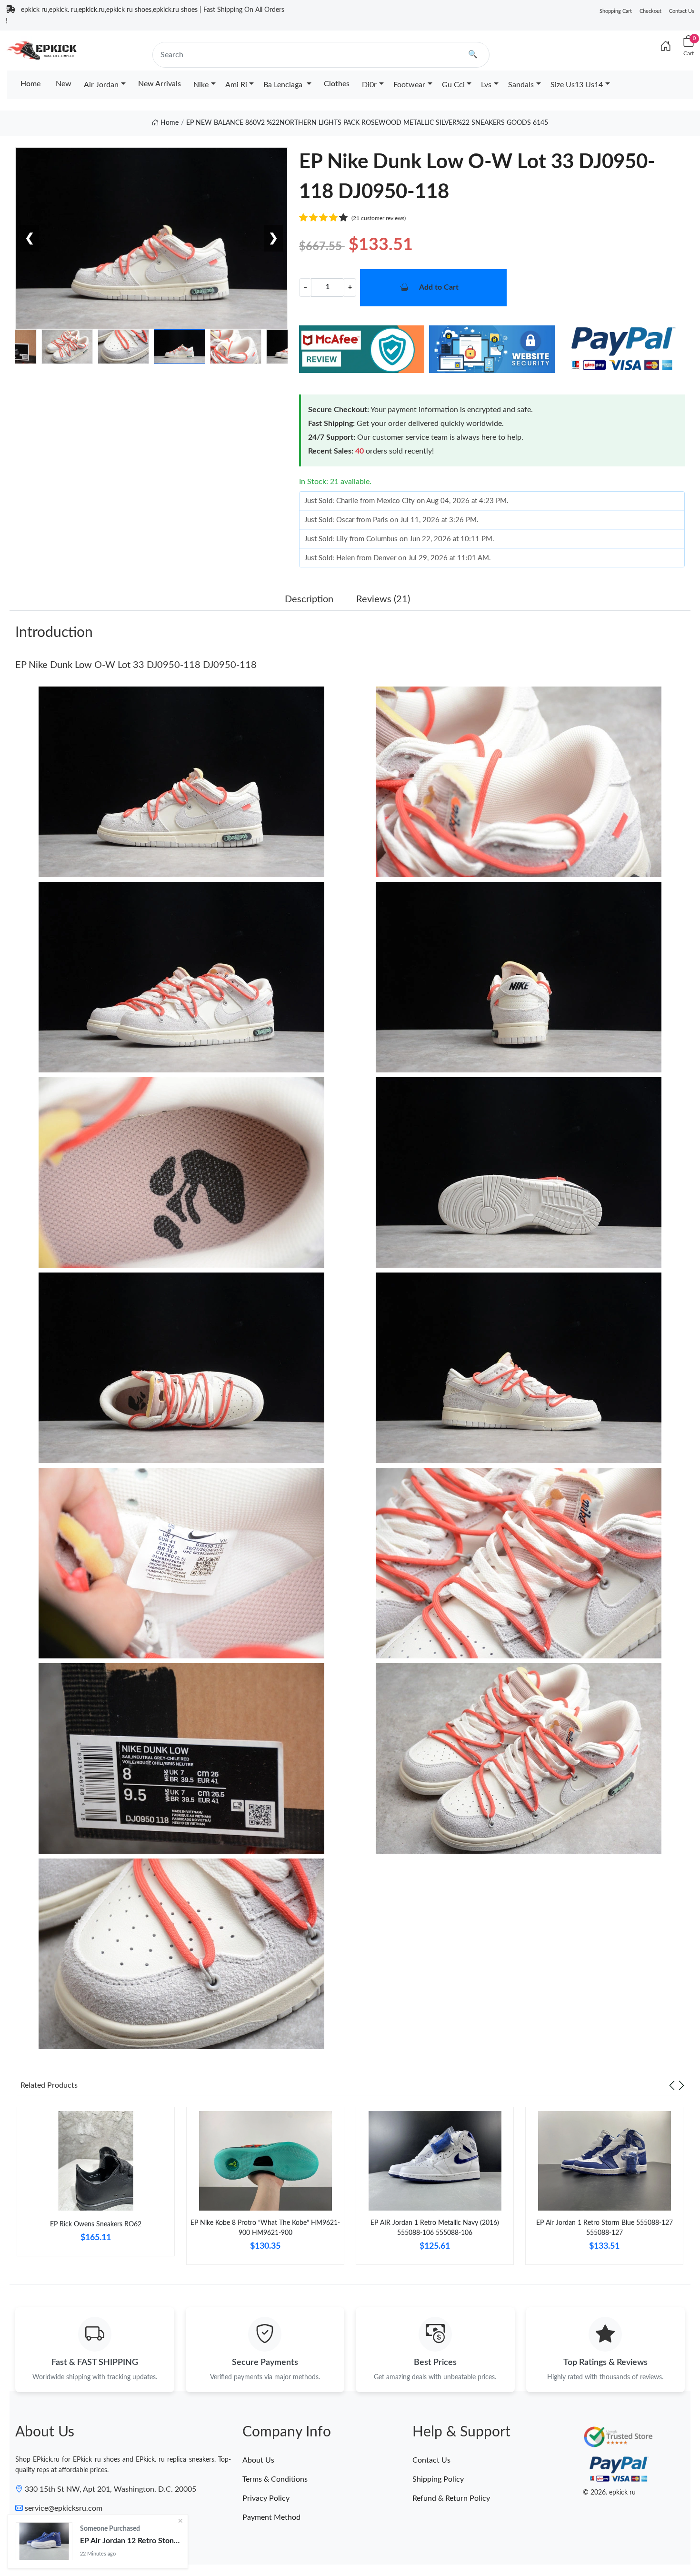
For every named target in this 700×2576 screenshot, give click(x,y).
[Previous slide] (672, 2085)
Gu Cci (453, 85)
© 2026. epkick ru (609, 2493)
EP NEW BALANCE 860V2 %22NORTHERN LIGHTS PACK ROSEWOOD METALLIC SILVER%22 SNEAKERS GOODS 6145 (367, 123)
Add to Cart (439, 287)
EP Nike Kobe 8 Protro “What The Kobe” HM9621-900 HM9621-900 (265, 2228)
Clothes (337, 84)
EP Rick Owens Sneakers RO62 (96, 2224)
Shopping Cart (616, 11)
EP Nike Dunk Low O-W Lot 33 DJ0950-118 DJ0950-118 (136, 665)
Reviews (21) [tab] (383, 599)
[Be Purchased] (44, 2541)
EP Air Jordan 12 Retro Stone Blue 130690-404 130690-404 (130, 2541)
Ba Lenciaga (284, 85)
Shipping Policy (438, 2479)
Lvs (486, 85)
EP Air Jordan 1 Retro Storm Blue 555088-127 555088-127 (605, 2228)
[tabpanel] (96, 2185)
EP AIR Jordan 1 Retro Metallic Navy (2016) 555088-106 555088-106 (435, 2228)
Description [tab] (309, 599)
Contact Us (682, 11)
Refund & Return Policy (451, 2498)
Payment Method (271, 2517)
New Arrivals (160, 84)
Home (30, 84)
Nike (201, 85)
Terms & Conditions (275, 2479)
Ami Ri (236, 85)
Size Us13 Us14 (577, 85)
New (64, 84)
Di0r (369, 85)
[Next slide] (681, 2085)
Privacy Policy (266, 2498)
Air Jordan (101, 85)
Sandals (521, 85)
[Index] (666, 47)
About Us (258, 2460)
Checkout (650, 11)
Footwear (409, 85)
